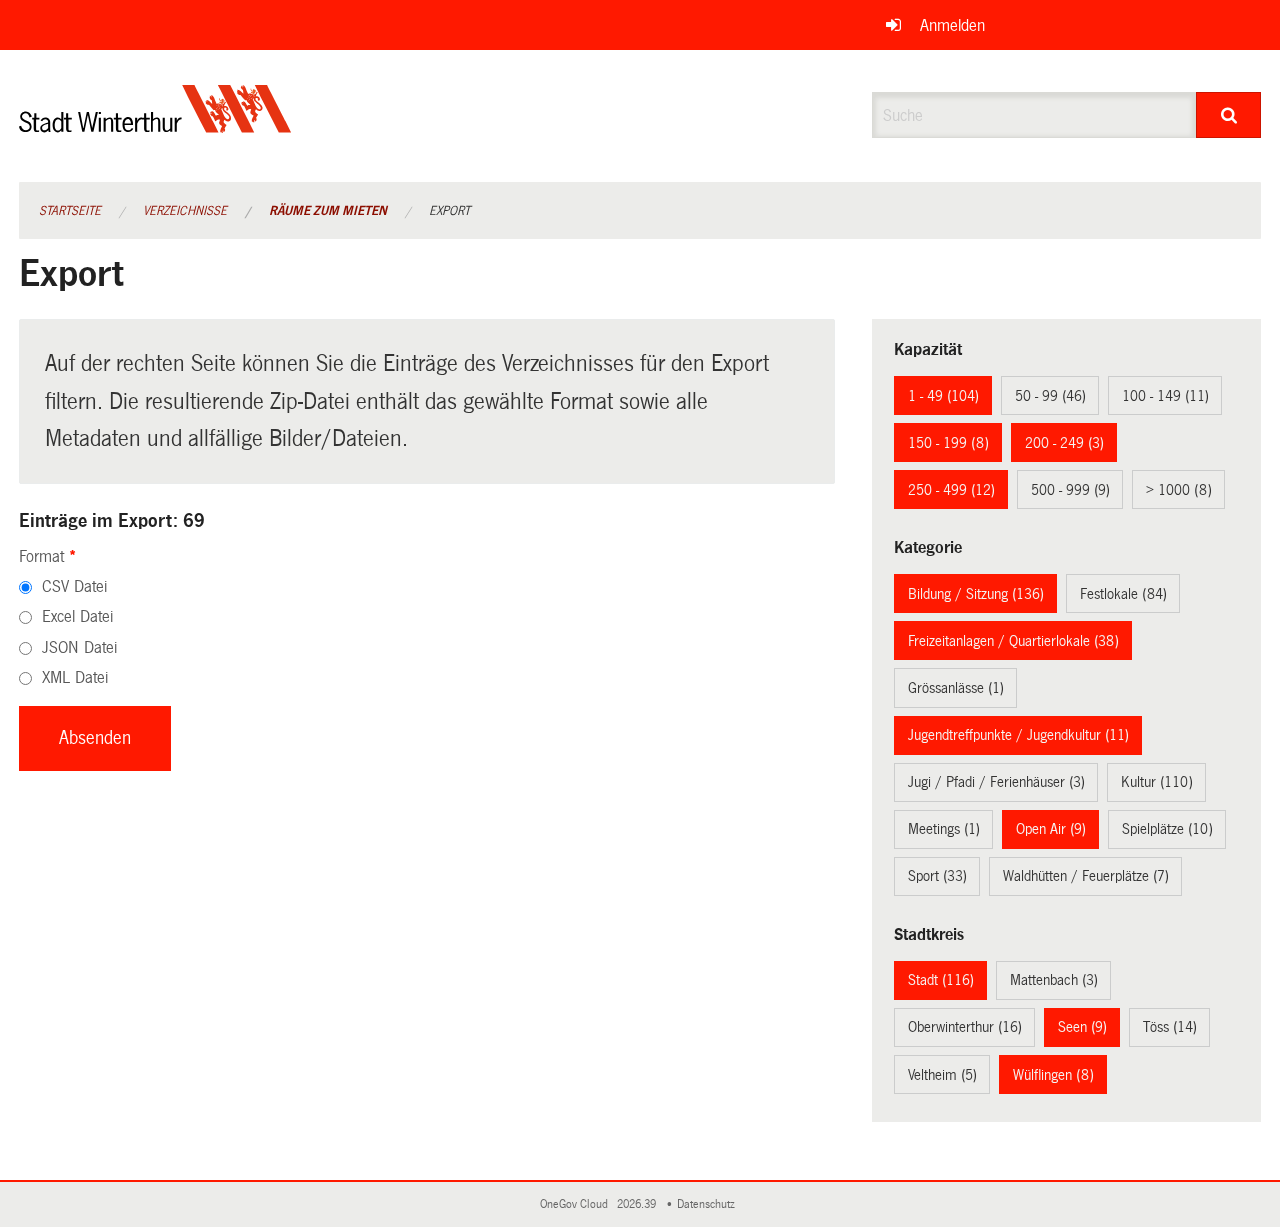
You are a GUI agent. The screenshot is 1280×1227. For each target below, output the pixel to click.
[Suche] (1228, 115)
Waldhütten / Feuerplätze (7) (1086, 876)
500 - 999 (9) (1070, 490)
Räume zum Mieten (328, 211)
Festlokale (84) (1123, 594)
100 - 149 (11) (1165, 396)
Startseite (70, 211)
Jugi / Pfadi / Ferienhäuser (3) (996, 782)
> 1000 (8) (1179, 490)
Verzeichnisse (185, 211)
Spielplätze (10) (1167, 829)
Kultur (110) (1157, 782)
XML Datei (75, 677)
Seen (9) (1082, 1027)
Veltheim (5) (942, 1075)
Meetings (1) (944, 829)
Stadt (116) (941, 980)
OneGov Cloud (577, 1204)
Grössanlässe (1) (956, 688)
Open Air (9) (1051, 829)
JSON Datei (79, 647)
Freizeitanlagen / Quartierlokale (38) (1013, 641)
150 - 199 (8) (948, 443)
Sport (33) (937, 876)
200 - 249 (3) (1064, 443)
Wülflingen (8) (1053, 1075)
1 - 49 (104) (943, 396)
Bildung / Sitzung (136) (976, 594)
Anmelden (952, 25)
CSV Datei (74, 586)
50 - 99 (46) (1050, 396)
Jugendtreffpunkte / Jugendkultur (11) (1018, 735)
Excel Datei (77, 616)
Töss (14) (1170, 1027)
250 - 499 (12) (951, 490)
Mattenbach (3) (1054, 980)
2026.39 (638, 1204)
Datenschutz (709, 1204)
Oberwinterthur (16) (965, 1027)
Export (449, 211)
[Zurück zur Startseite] (155, 125)
